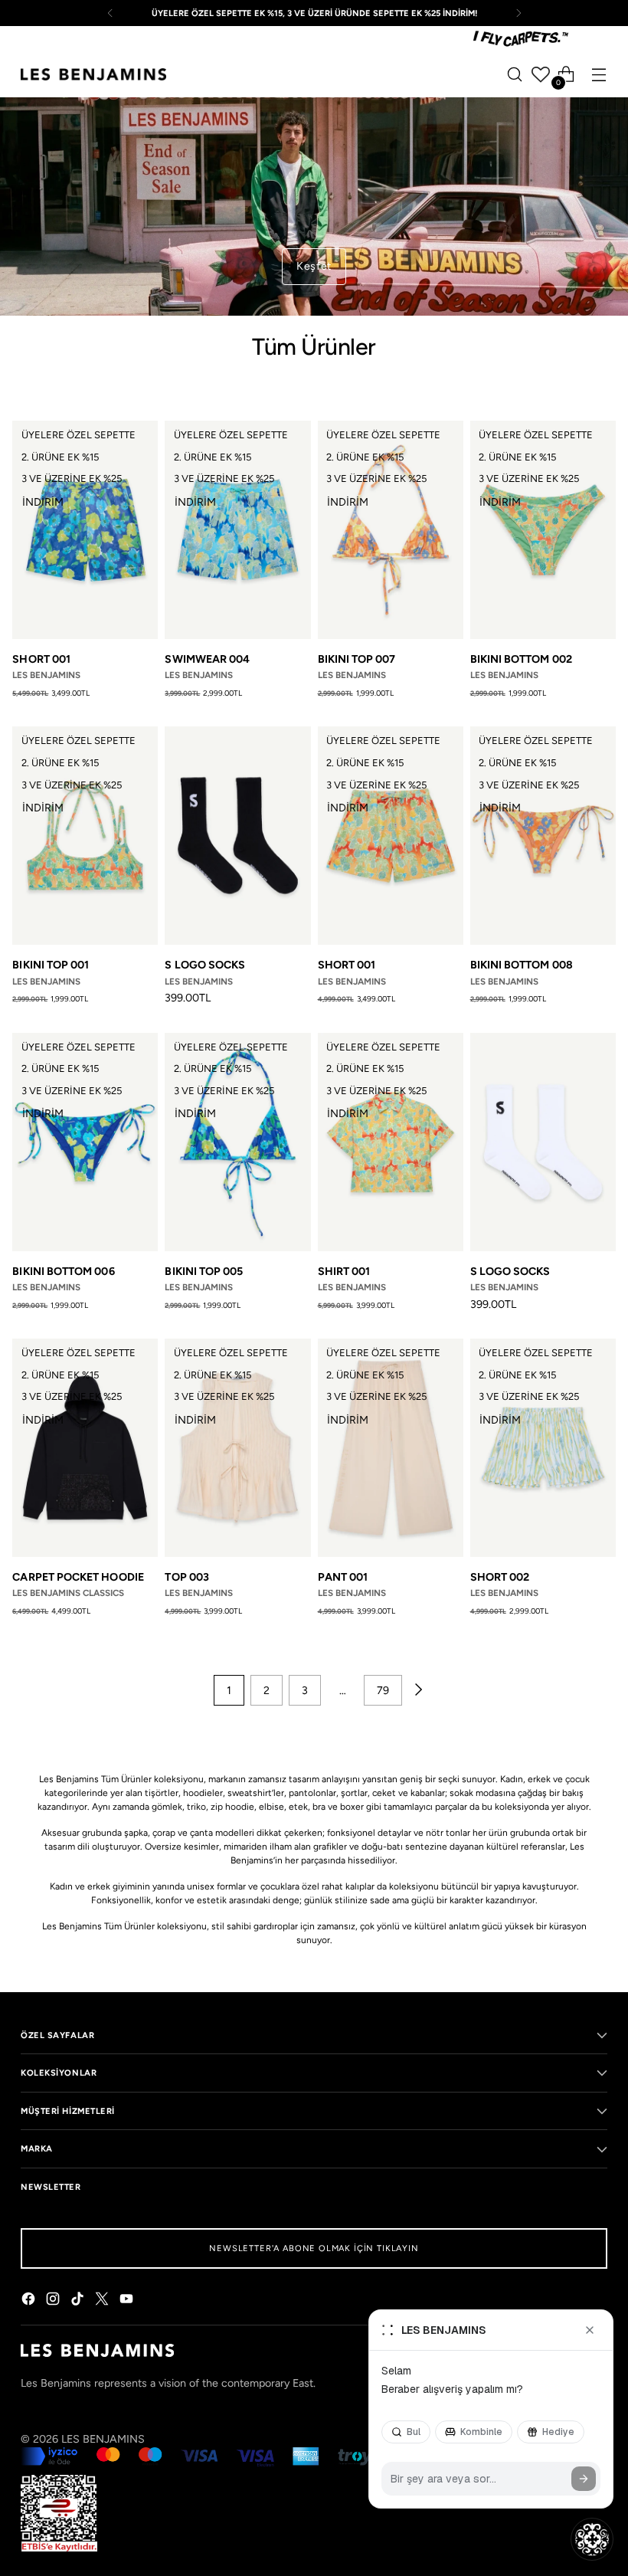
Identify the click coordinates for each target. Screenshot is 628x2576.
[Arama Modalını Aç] (515, 75)
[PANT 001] (391, 1448)
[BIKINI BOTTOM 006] (85, 1142)
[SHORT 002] (543, 1448)
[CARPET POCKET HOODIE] (85, 1448)
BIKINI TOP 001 (51, 965)
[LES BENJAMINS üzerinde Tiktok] (79, 2301)
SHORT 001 (41, 659)
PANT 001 (343, 1577)
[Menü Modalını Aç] (599, 75)
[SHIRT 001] (391, 1142)
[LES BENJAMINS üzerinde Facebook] (30, 2301)
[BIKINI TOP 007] (391, 530)
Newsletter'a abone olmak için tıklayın (314, 2248)
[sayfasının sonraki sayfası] (417, 1690)
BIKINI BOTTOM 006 (63, 1271)
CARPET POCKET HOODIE (78, 1577)
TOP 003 (187, 1577)
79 (383, 1690)
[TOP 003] (237, 1448)
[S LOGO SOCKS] (237, 836)
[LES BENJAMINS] (93, 74)
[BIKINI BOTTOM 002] (543, 530)
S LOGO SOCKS (205, 965)
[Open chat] (592, 2539)
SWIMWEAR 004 (207, 659)
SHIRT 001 (344, 1271)
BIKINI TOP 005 (204, 1271)
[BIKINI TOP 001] (85, 836)
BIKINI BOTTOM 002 (521, 659)
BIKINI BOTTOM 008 (522, 965)
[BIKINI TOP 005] (237, 1142)
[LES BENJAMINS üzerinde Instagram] (54, 2301)
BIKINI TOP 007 (357, 659)
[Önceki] (110, 13)
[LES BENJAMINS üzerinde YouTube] (128, 2301)
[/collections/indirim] (314, 206)
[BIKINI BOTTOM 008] (543, 836)
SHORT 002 (500, 1577)
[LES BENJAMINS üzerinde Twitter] (103, 2301)
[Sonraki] (518, 13)
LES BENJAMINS (103, 2439)
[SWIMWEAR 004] (237, 530)
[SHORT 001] (85, 530)
